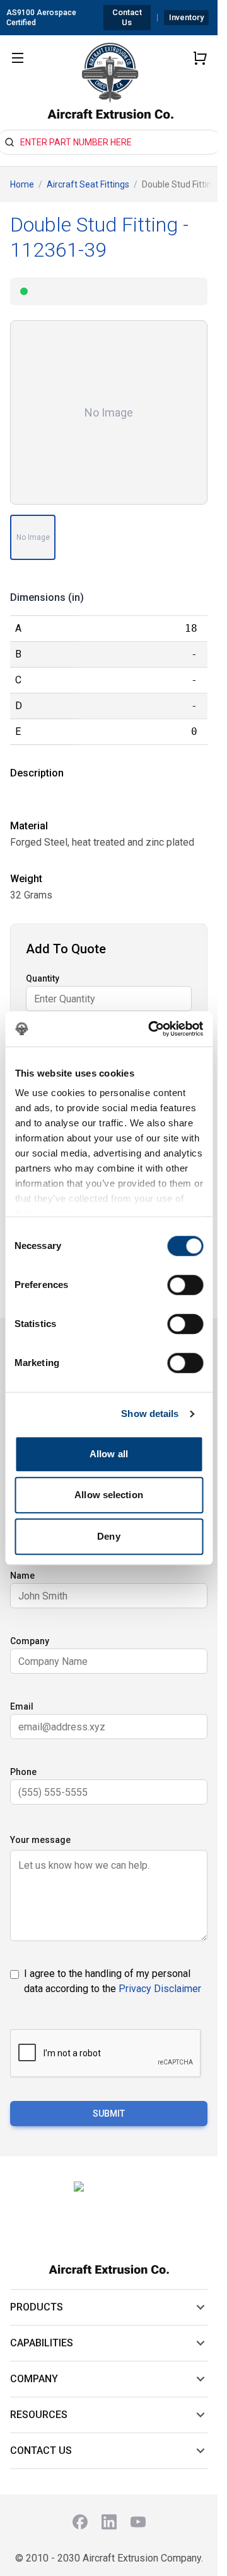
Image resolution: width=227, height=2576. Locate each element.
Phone (23, 1772)
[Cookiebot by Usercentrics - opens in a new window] (152, 1029)
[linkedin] (109, 2522)
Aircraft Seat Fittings (88, 184)
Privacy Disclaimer (160, 1989)
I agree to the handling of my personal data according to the (113, 1981)
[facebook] (80, 2522)
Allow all (109, 1454)
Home (22, 184)
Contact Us (127, 17)
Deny (108, 1536)
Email (22, 1706)
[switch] (185, 1285)
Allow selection (109, 1495)
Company (30, 1641)
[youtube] (138, 2522)
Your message (40, 1840)
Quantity (43, 978)
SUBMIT (109, 2114)
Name (22, 1576)
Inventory (186, 17)
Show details (150, 1414)
